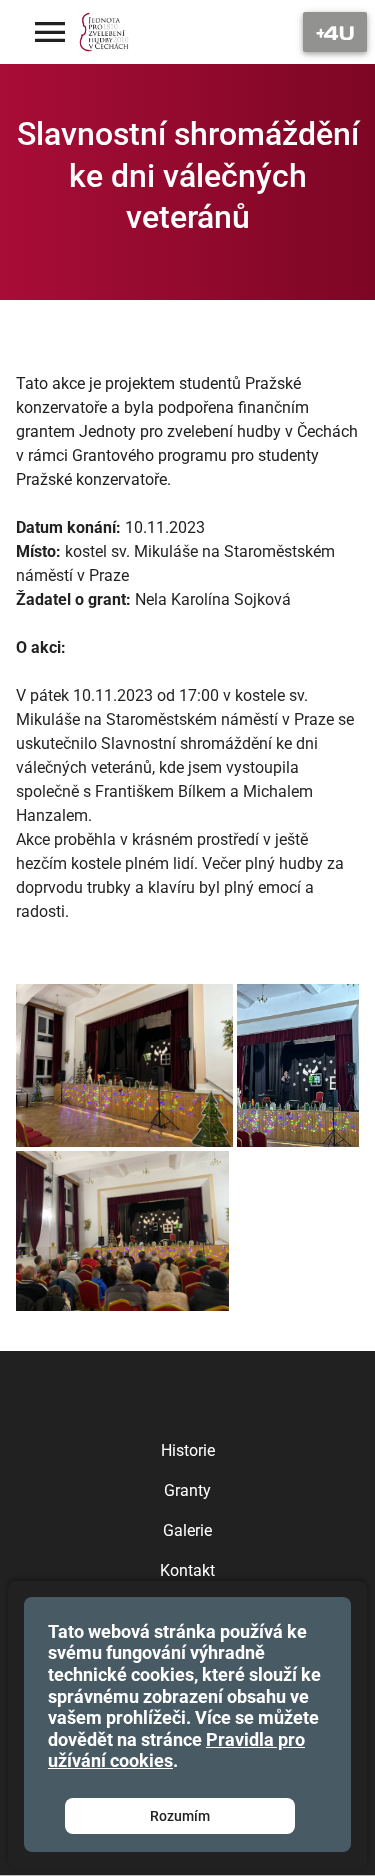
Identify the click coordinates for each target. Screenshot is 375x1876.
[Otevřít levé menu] (50, 32)
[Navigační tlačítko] (335, 32)
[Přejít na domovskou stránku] (104, 32)
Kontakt (187, 1570)
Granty (187, 1490)
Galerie (187, 1530)
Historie (188, 1450)
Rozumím (180, 1816)
